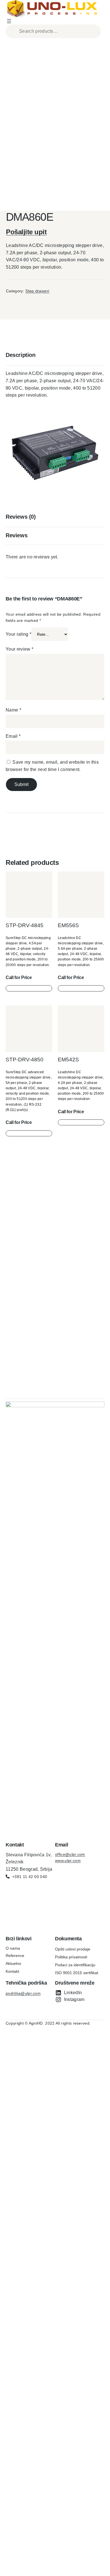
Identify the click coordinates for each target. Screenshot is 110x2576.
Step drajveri (37, 291)
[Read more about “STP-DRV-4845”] (29, 988)
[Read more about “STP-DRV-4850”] (29, 1133)
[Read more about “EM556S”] (81, 988)
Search (96, 31)
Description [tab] (21, 355)
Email (13, 736)
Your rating (18, 634)
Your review (19, 649)
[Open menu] (9, 21)
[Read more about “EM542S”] (81, 1122)
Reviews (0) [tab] (21, 517)
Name (13, 710)
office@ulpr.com (70, 1854)
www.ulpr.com (68, 1861)
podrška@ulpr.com (23, 1993)
